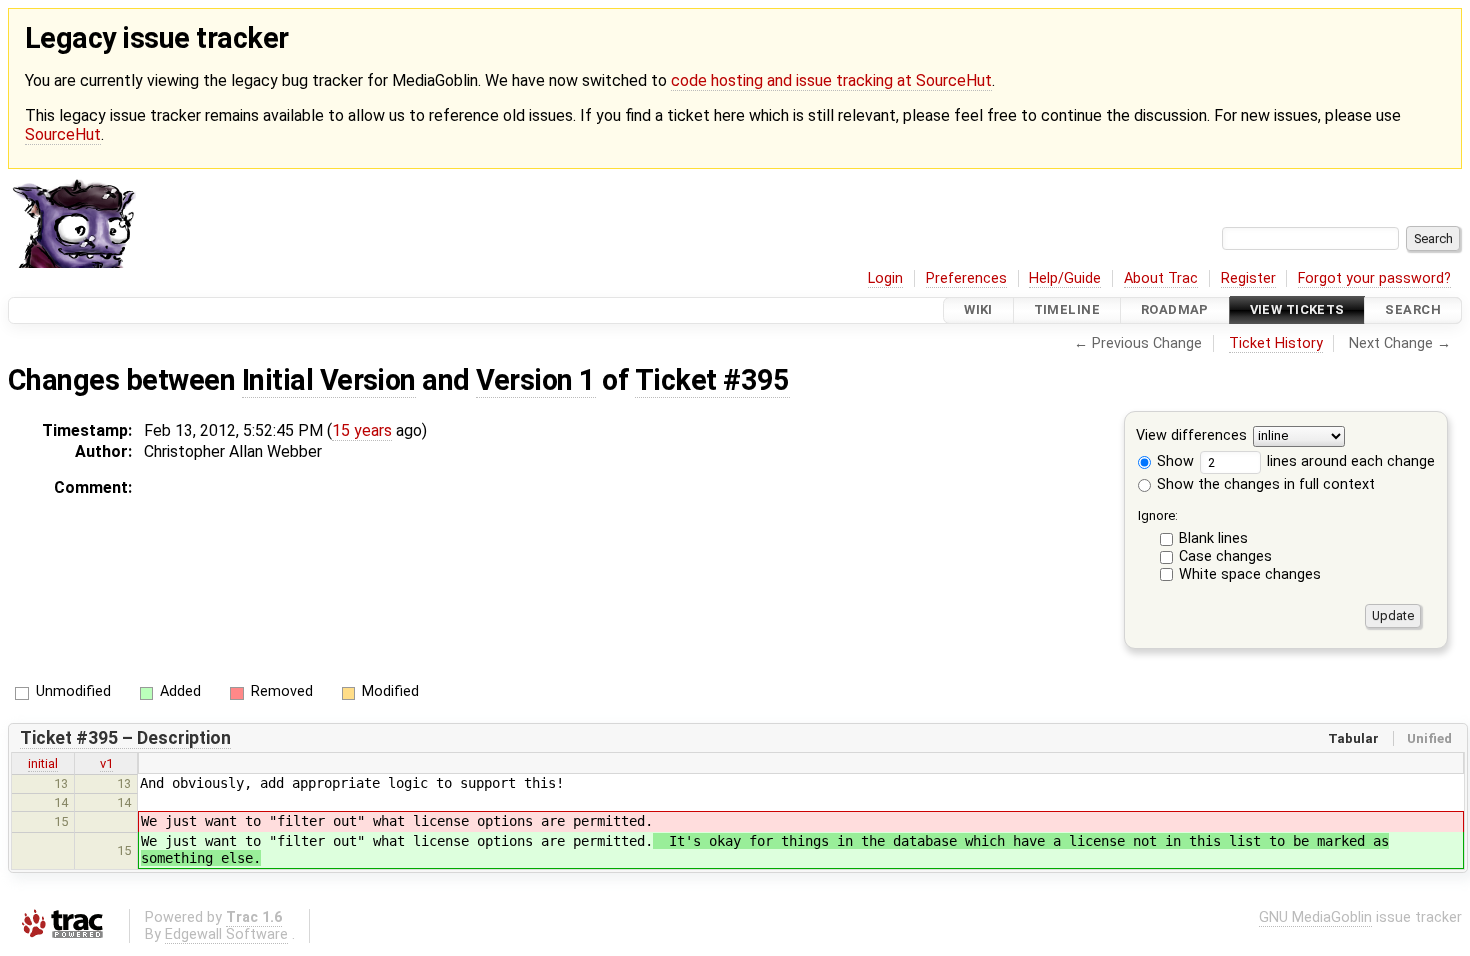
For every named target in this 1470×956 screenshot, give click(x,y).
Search (1413, 310)
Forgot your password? (1374, 278)
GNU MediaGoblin (1315, 917)
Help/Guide (1065, 278)
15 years (362, 430)
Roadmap (1175, 310)
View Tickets (1297, 310)
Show (1173, 461)
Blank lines (1213, 538)
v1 (106, 763)
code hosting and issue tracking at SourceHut (831, 80)
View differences (1191, 435)
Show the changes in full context (1264, 484)
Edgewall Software (226, 934)
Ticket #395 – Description (125, 738)
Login (885, 278)
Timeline (1067, 310)
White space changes (1250, 574)
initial (43, 763)
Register (1248, 278)
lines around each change (1349, 461)
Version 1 (535, 380)
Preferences (966, 278)
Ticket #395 (712, 380)
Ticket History (1276, 343)
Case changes (1225, 556)
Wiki (978, 310)
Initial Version (329, 380)
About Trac (1161, 278)
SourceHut (63, 134)
